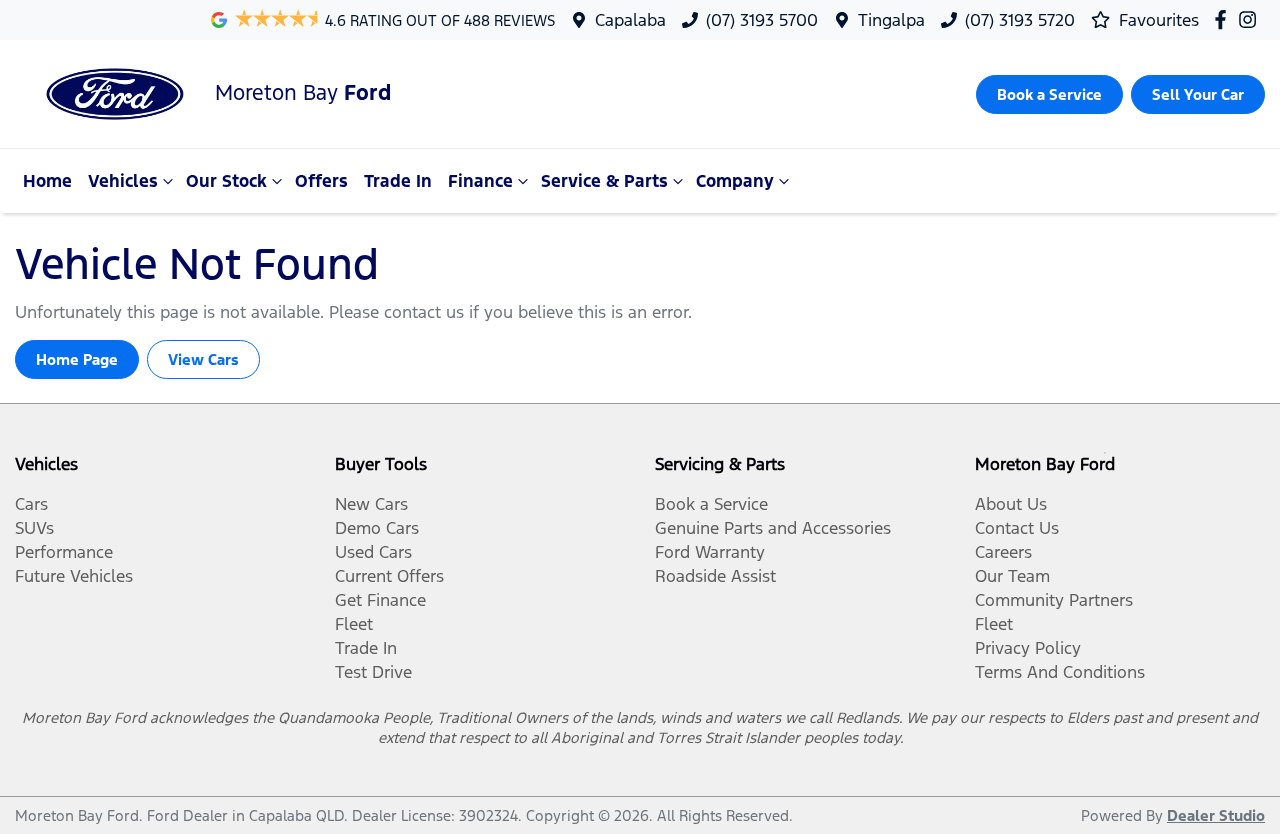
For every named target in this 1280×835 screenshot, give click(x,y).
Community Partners (1054, 600)
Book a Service (711, 504)
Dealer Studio (1216, 815)
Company (735, 181)
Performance (64, 552)
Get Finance (380, 600)
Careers (1003, 552)
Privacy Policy (1028, 648)
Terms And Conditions (1060, 672)
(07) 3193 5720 (1020, 20)
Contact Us (1017, 528)
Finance (480, 181)
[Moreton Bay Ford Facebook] (1224, 19)
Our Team (1012, 576)
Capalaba (630, 20)
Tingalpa (891, 20)
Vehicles (123, 181)
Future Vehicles (74, 576)
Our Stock (226, 181)
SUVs (34, 528)
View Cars (203, 359)
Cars (31, 504)
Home (47, 181)
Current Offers (389, 576)
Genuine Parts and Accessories (773, 528)
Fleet (354, 624)
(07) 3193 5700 (762, 20)
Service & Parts (604, 181)
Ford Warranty (710, 552)
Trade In (398, 181)
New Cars (371, 504)
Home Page (77, 359)
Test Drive (373, 672)
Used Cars (373, 552)
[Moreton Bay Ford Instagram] (1251, 19)
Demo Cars (377, 528)
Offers (321, 181)
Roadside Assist (715, 576)
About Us (1011, 504)
